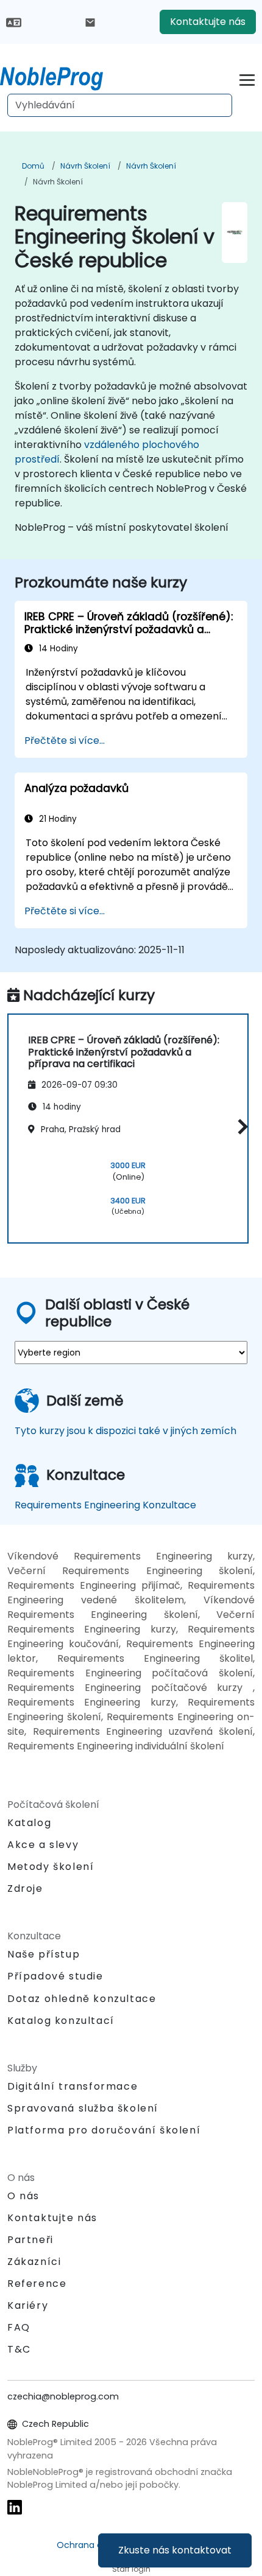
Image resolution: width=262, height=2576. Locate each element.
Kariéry (28, 2305)
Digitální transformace (73, 2086)
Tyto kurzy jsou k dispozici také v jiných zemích (126, 1431)
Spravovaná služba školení (83, 2108)
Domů (33, 166)
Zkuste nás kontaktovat (175, 2550)
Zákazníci (34, 2262)
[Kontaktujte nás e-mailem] (90, 22)
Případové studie (55, 1976)
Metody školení (51, 1867)
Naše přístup (44, 1954)
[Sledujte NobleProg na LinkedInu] (15, 2507)
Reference (37, 2284)
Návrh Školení (85, 166)
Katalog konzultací (61, 2021)
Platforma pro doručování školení (104, 2130)
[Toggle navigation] (247, 78)
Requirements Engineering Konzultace (105, 1505)
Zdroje (25, 1888)
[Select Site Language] (14, 22)
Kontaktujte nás (208, 22)
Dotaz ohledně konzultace (82, 1999)
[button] (240, 1127)
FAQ (19, 2327)
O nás (23, 2196)
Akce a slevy (43, 1845)
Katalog (29, 1823)
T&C (19, 2349)
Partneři (30, 2240)
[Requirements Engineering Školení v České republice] (63, 76)
